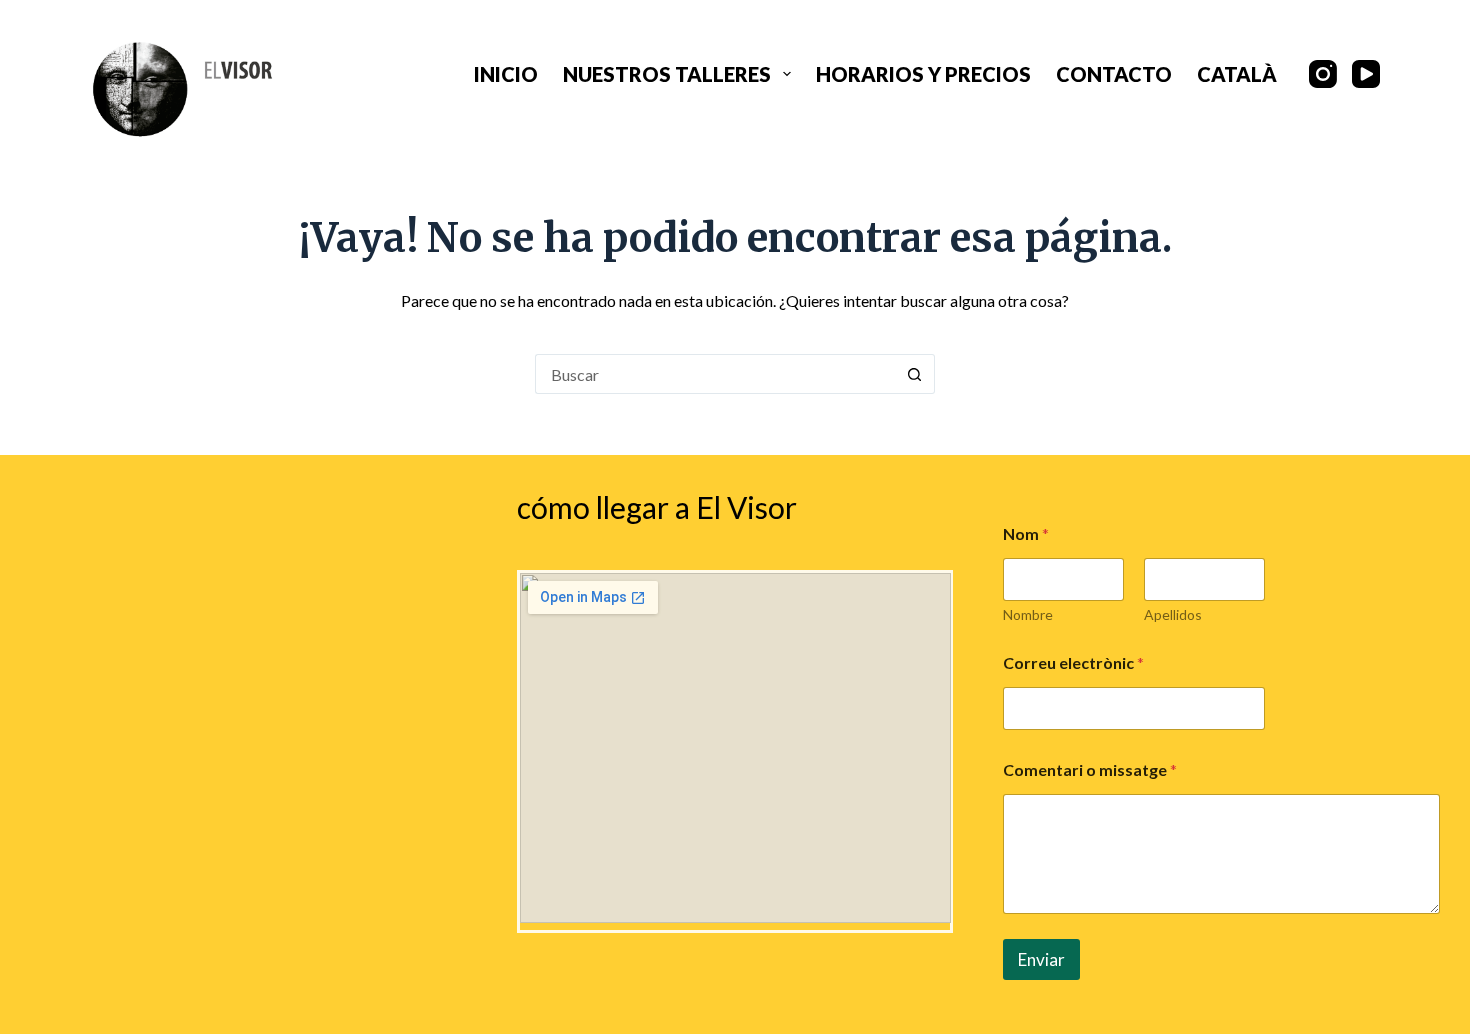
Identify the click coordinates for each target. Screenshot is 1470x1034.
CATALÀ (1237, 74)
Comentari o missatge (1090, 769)
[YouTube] (1366, 74)
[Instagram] (1323, 74)
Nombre (1028, 614)
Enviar (1041, 959)
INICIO (506, 74)
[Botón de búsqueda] (915, 374)
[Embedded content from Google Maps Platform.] (735, 748)
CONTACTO (1114, 74)
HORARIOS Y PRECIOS (923, 74)
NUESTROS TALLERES (667, 74)
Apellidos (1173, 614)
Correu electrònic (1073, 662)
